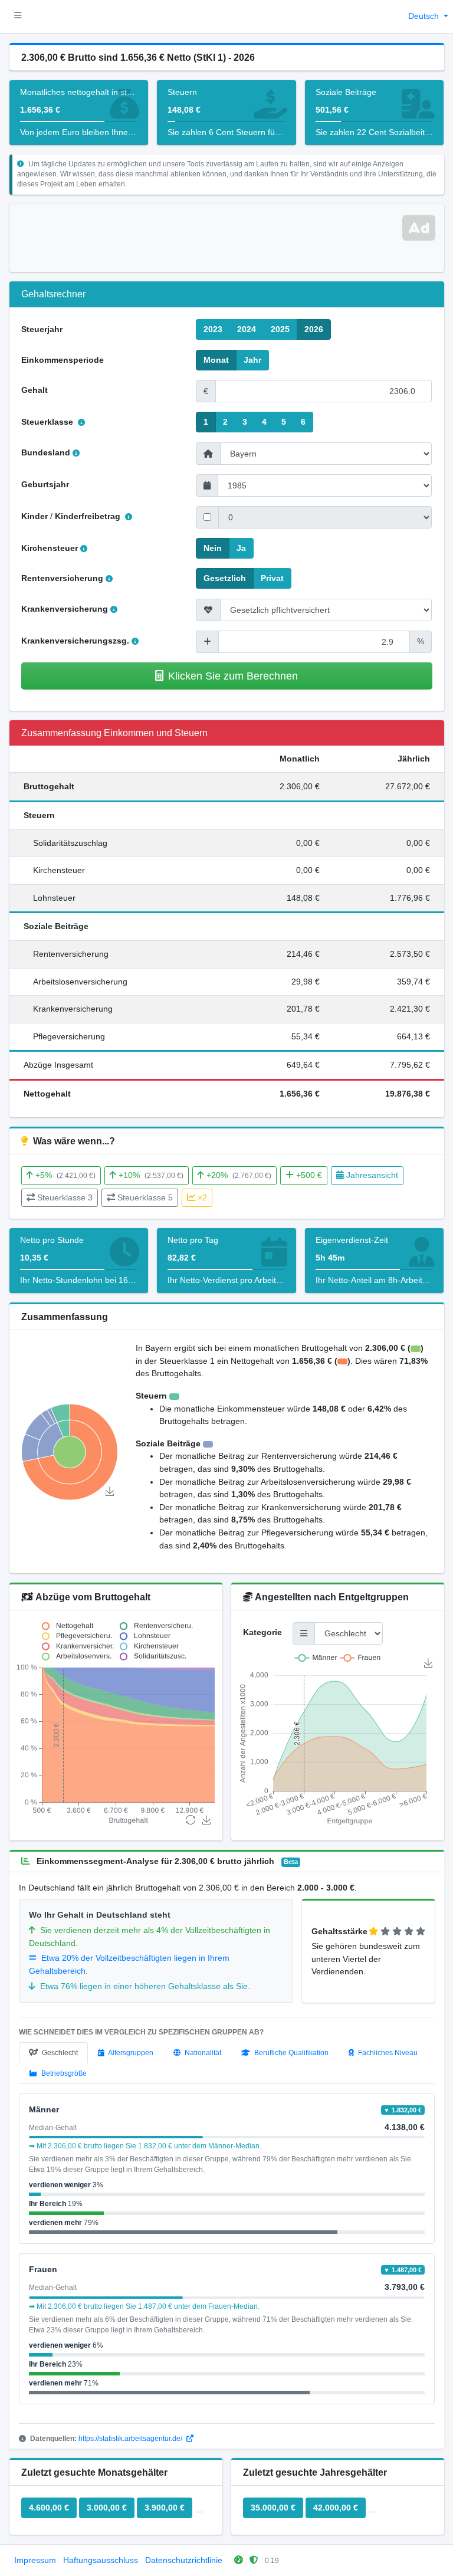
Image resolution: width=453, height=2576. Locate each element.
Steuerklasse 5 (145, 1197)
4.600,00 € (49, 2508)
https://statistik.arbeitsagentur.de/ (131, 2439)
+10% (151, 1175)
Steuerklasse (48, 422)
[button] (18, 17)
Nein (213, 548)
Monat (216, 360)
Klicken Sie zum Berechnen (233, 676)
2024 (247, 329)
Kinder (35, 516)
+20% (239, 1175)
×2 (202, 1197)
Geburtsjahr (45, 484)
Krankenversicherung (65, 609)
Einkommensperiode (63, 360)
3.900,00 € (165, 2508)
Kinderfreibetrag (89, 516)
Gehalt (35, 390)
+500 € (309, 1175)
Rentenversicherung (62, 578)
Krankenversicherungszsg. (75, 641)
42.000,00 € (336, 2508)
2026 (314, 329)
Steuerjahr (42, 329)
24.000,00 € (398, 2508)
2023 (213, 329)
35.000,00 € (273, 2508)
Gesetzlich (225, 578)
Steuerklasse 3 (65, 1197)
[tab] (53, 2053)
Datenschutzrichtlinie (184, 2560)
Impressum (35, 2560)
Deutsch (425, 16)
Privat (272, 578)
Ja (241, 548)
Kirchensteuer (50, 548)
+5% (65, 1175)
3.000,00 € (107, 2508)
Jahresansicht (372, 1175)
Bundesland (46, 452)
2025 (280, 329)
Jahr (252, 360)
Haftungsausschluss (101, 2560)
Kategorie (262, 1632)
